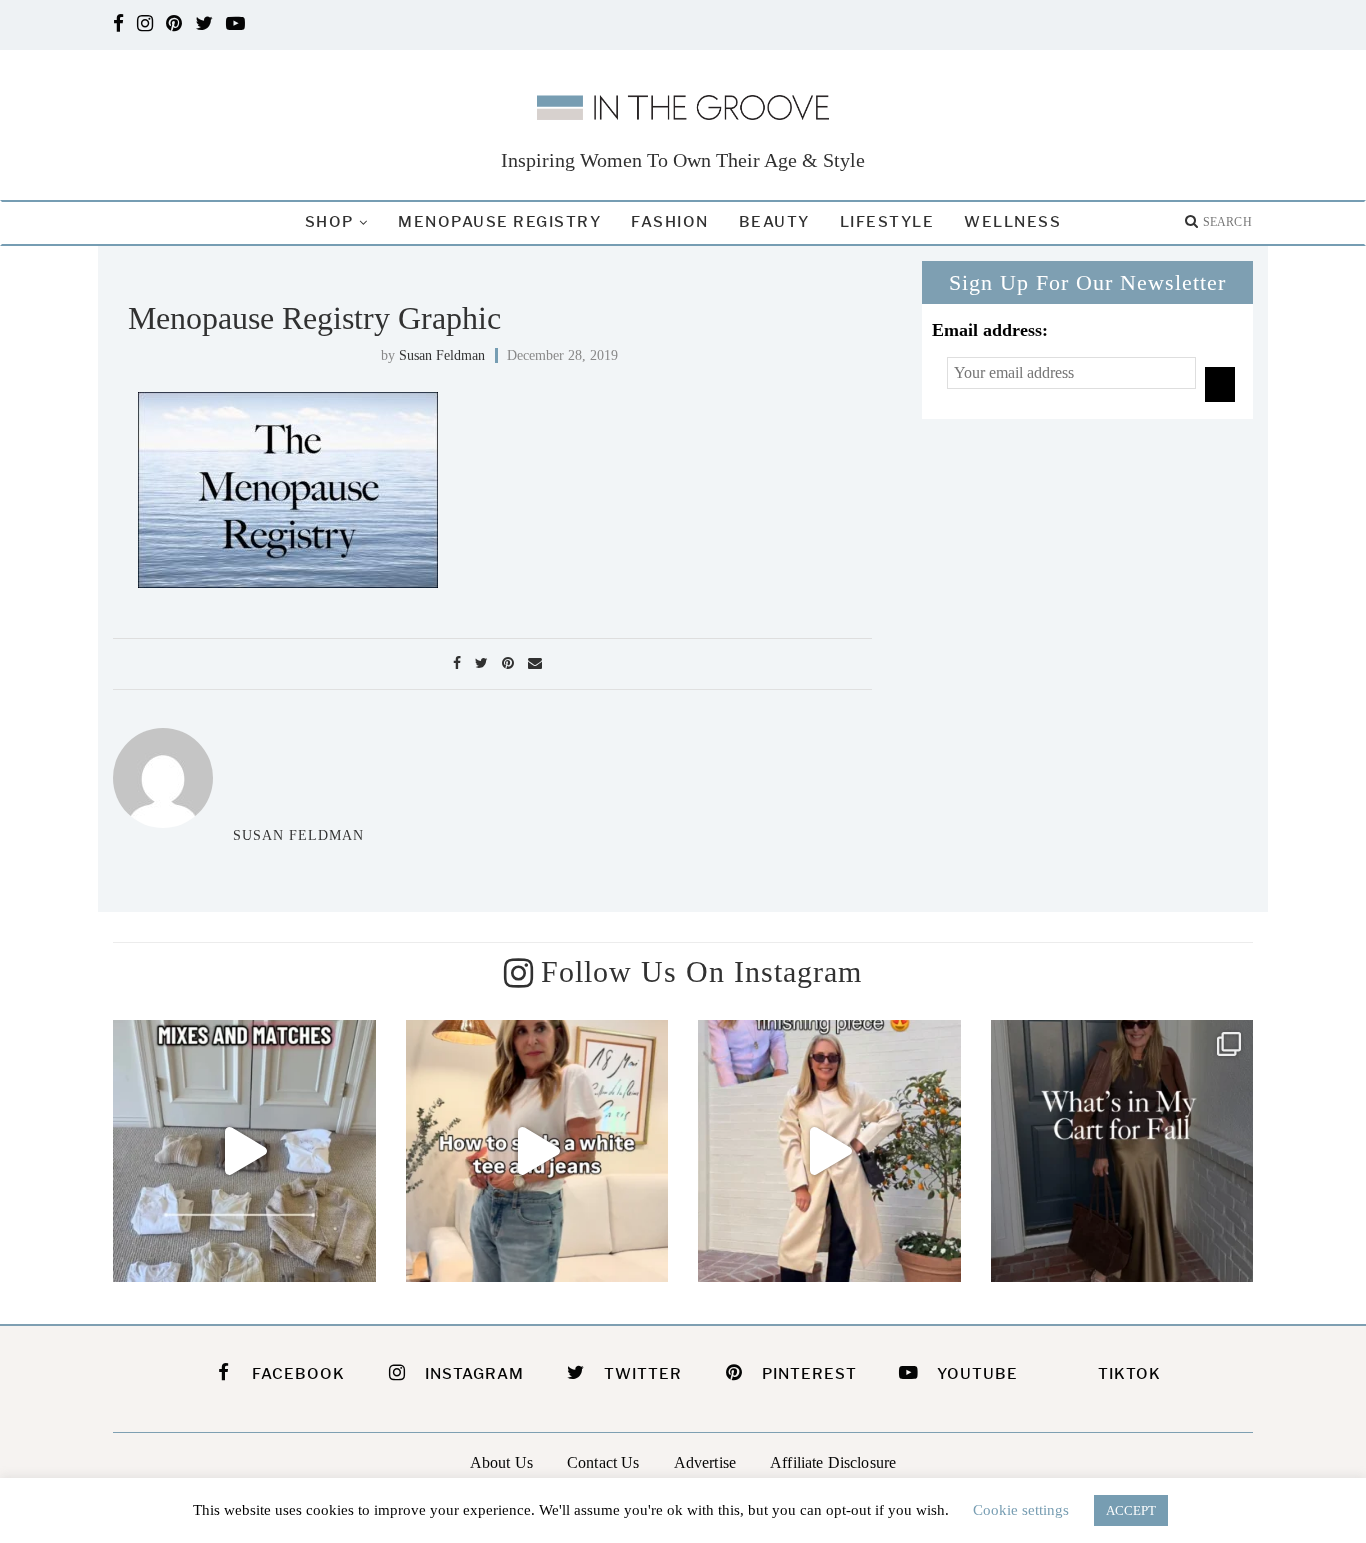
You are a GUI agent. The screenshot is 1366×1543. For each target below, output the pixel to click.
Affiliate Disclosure (833, 1462)
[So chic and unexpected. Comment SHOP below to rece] (829, 1151)
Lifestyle (887, 222)
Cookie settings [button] (1021, 1510)
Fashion (670, 222)
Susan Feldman (442, 355)
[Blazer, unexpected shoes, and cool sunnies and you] (537, 1151)
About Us (501, 1462)
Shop (329, 222)
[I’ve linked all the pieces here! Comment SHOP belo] (244, 1151)
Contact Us (603, 1462)
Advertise (705, 1462)
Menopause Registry (499, 222)
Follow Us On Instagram (701, 971)
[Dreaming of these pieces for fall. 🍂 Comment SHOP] (1122, 1151)
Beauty (774, 222)
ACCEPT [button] (1131, 1510)
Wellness (1012, 222)
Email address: (990, 330)
